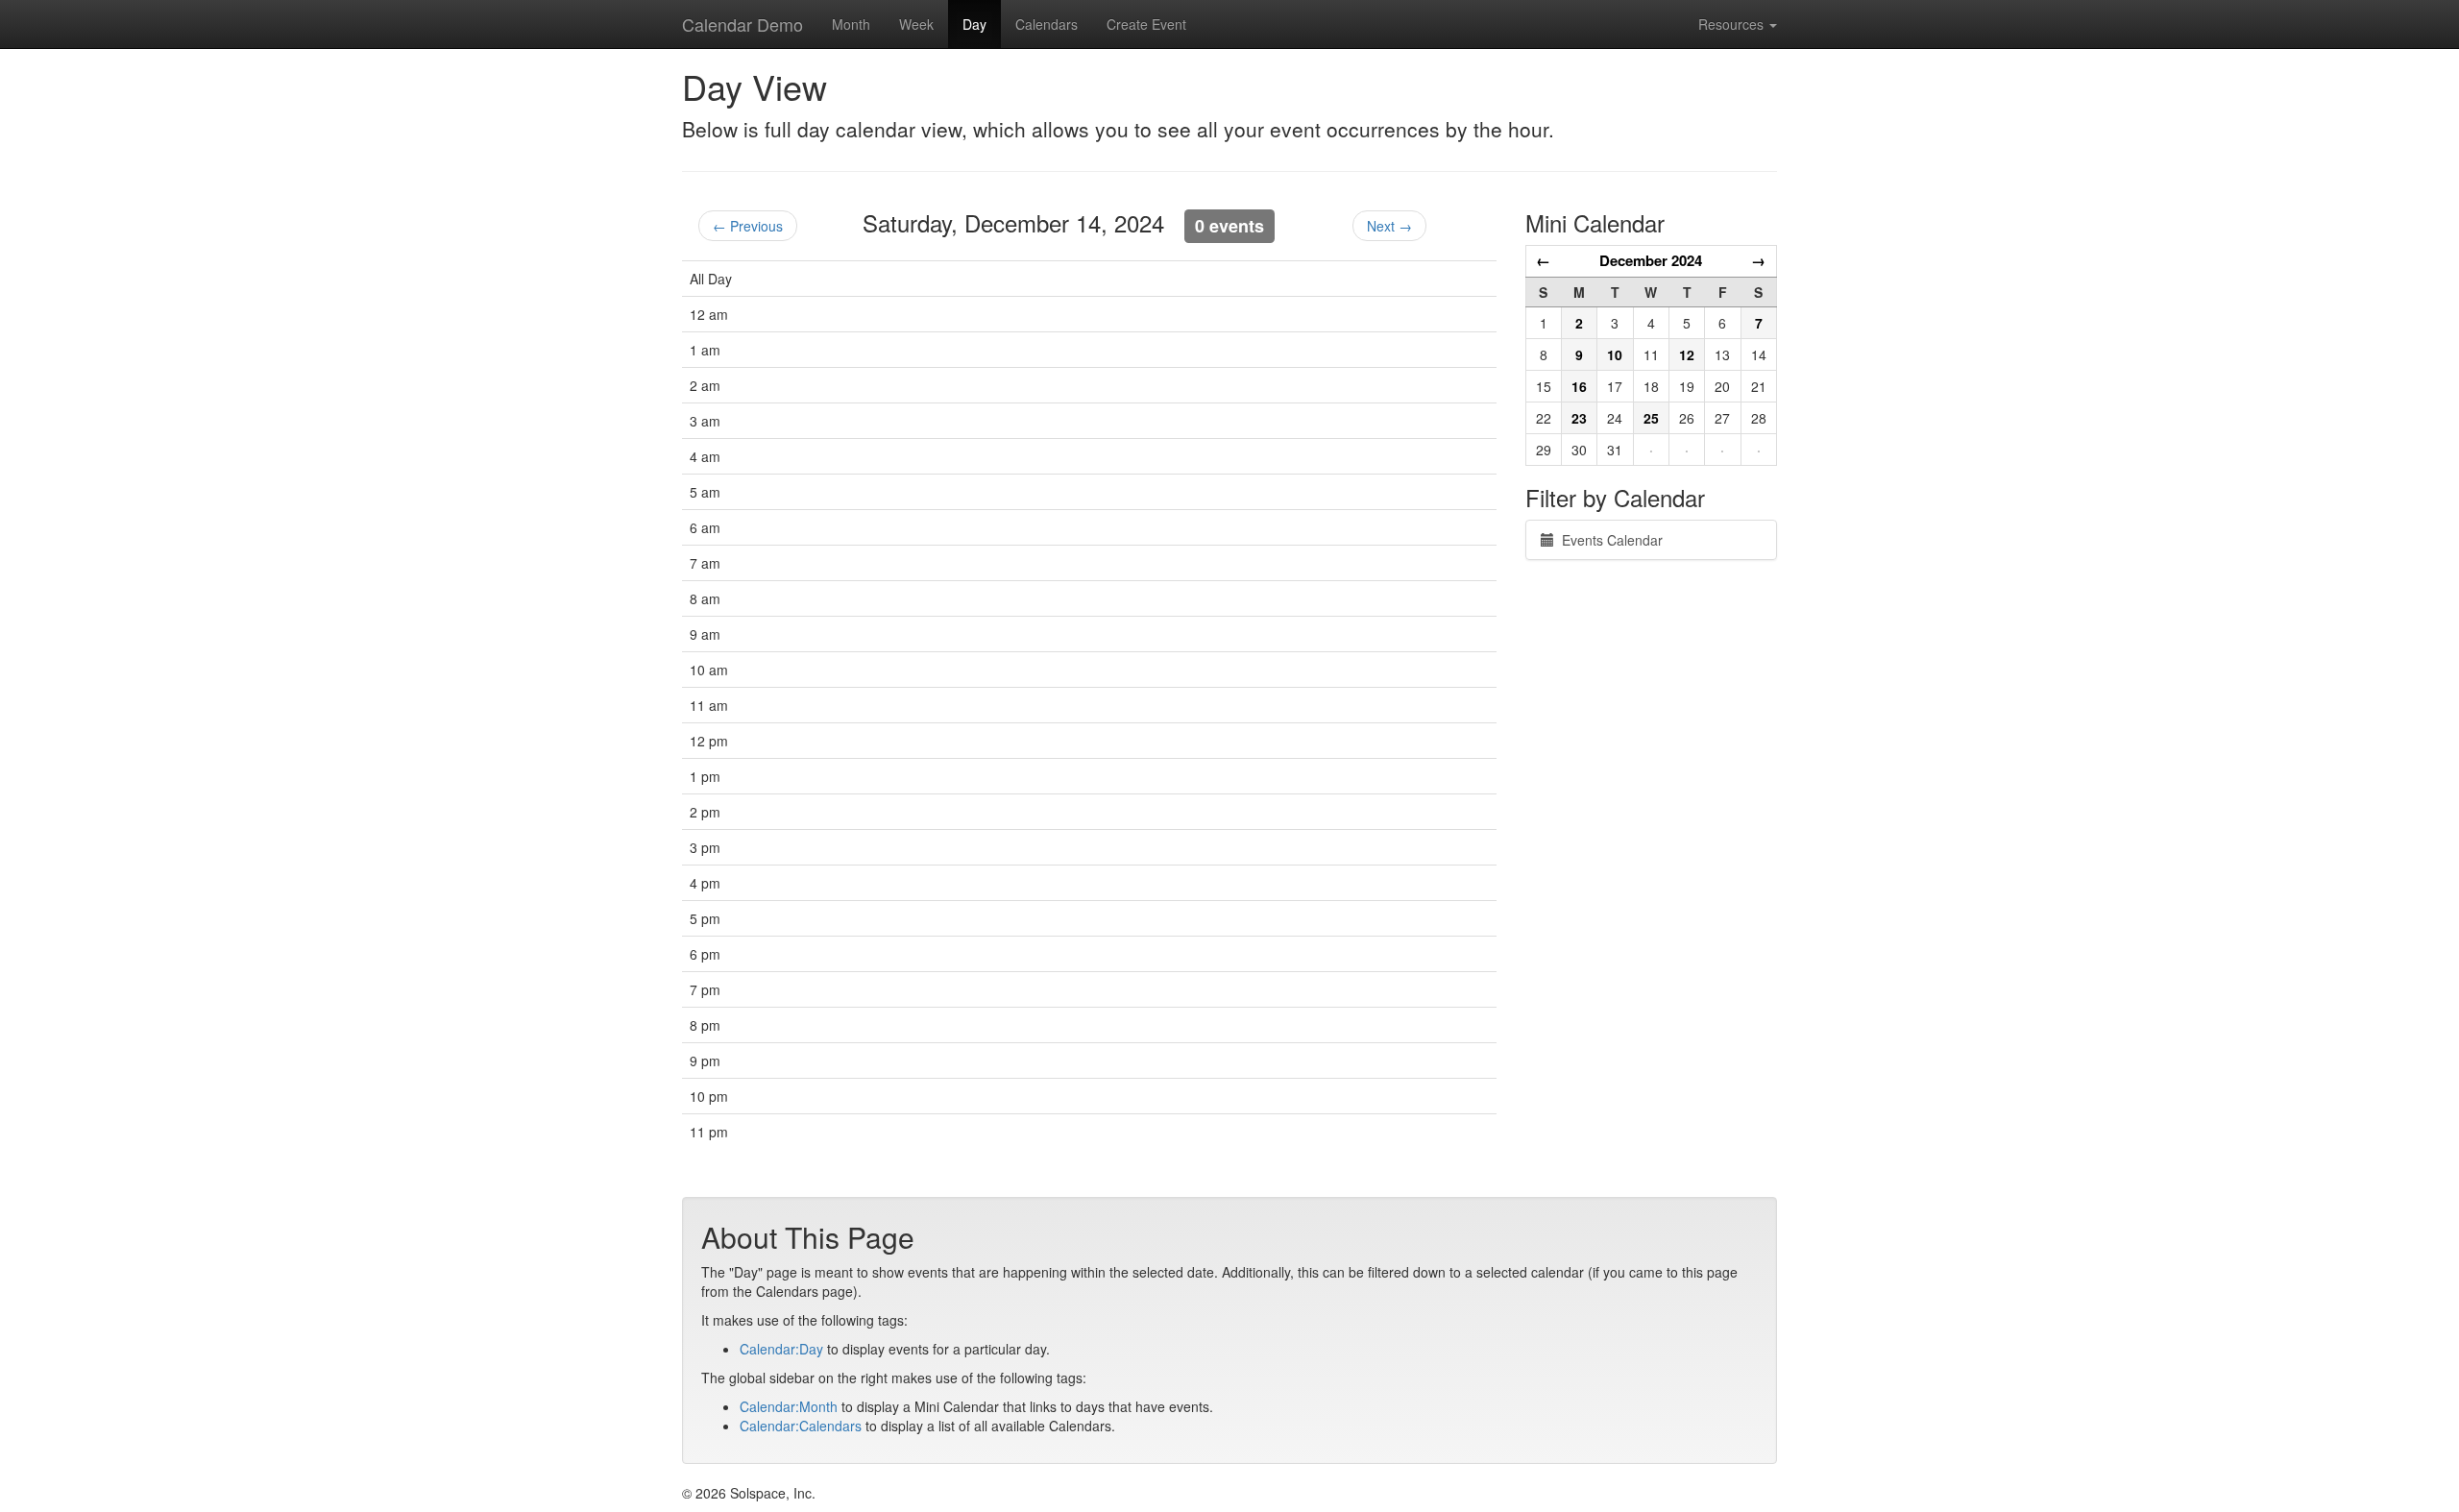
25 (1651, 418)
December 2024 (1651, 260)
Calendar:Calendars (801, 1426)
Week (916, 24)
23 (1579, 418)
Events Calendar (1608, 540)
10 (1615, 354)
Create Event (1146, 24)
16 (1579, 386)
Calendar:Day (781, 1349)
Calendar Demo (743, 24)
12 (1687, 354)
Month (851, 24)
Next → (1389, 226)
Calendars (1047, 24)
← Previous (748, 226)
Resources (1733, 24)
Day (974, 24)
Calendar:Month (789, 1406)
